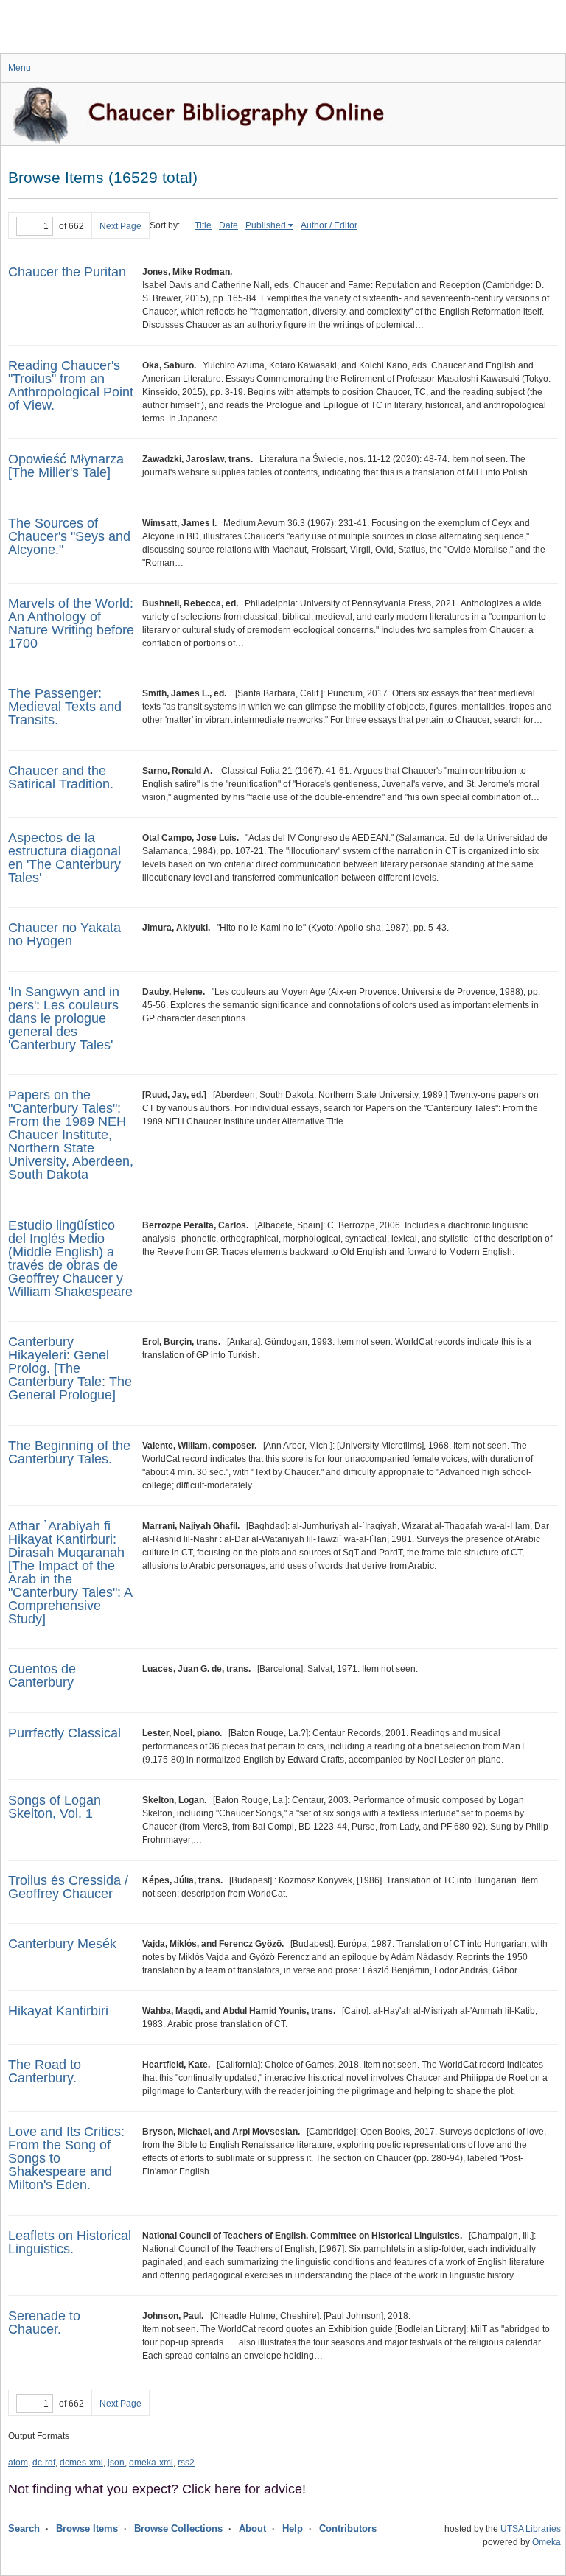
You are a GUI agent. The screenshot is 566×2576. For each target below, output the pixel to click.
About (252, 2528)
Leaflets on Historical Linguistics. (70, 2242)
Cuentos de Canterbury (42, 1676)
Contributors (348, 2528)
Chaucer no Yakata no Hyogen (64, 934)
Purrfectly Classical (64, 1733)
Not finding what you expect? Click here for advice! (157, 2489)
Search (24, 2528)
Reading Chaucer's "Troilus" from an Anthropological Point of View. (71, 385)
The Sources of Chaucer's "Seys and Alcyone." (69, 536)
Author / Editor (329, 225)
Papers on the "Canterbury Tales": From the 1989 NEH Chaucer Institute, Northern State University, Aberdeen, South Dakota (71, 1135)
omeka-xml (151, 2463)
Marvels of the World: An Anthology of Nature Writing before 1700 (71, 623)
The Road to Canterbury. (45, 2071)
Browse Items (87, 2528)
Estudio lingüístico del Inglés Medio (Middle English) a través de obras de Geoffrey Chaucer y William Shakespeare (70, 1259)
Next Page (120, 226)
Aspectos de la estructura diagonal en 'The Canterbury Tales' (64, 858)
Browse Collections (178, 2528)
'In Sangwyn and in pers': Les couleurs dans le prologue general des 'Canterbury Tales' (64, 1018)
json (116, 2463)
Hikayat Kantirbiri (58, 2011)
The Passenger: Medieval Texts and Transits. (65, 707)
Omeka (546, 2542)
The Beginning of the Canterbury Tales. (69, 1452)
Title (203, 225)
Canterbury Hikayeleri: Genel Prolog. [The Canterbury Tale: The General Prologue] (70, 1368)
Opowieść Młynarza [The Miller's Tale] (66, 466)
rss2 (186, 2463)
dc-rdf (44, 2463)
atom (18, 2463)
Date (228, 225)
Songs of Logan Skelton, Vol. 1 (55, 1807)
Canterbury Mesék (62, 1944)
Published (266, 225)
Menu (20, 68)
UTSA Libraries (531, 2529)
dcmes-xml (81, 2463)
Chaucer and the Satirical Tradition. (61, 777)
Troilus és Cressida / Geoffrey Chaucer (68, 1887)
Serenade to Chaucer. (44, 2323)
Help (293, 2528)
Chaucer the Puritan (67, 272)
